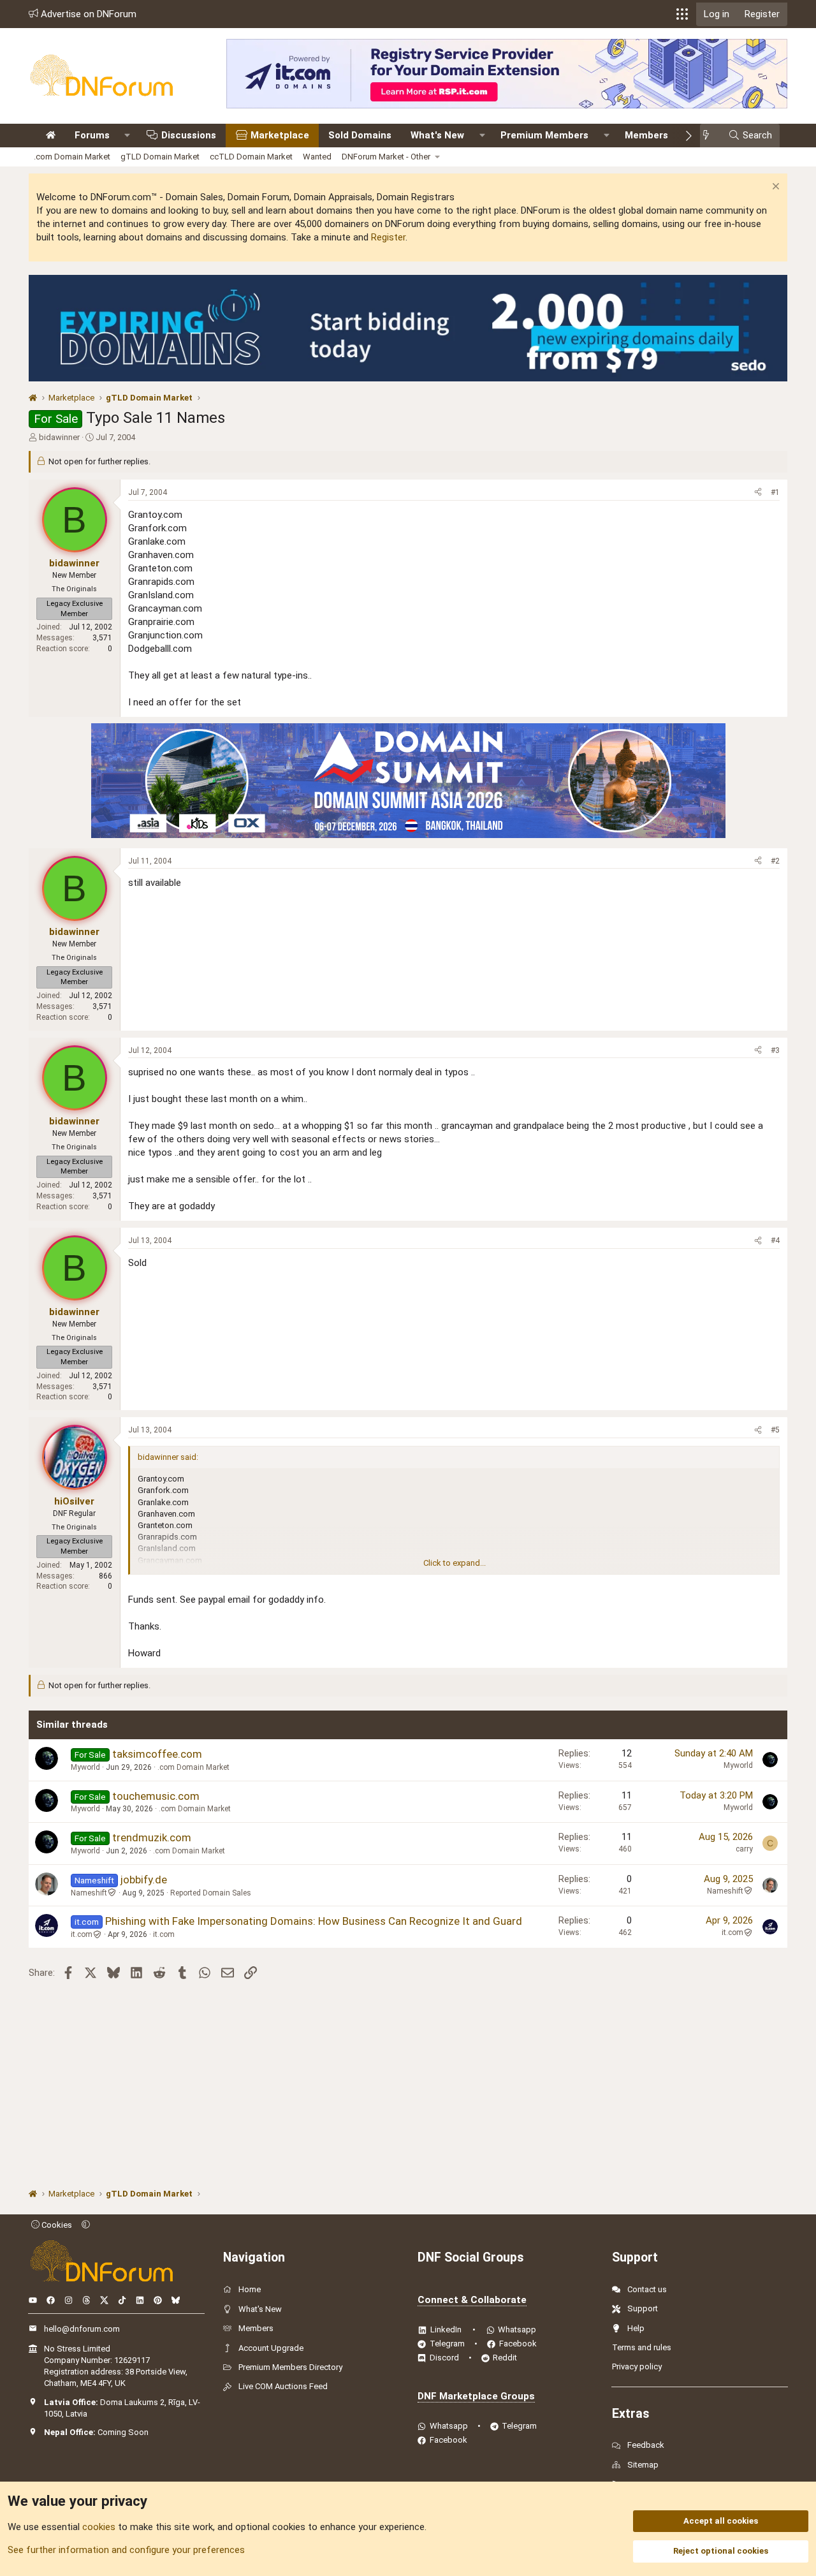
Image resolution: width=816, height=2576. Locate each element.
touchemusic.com (156, 1796)
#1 (775, 492)
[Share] (758, 493)
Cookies (56, 2225)
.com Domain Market (72, 157)
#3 (775, 1050)
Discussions (189, 135)
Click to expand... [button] (455, 1563)
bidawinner (59, 437)
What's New (437, 135)
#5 (775, 1430)
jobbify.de (144, 1880)
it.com (82, 1934)
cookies (99, 2527)
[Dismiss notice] (774, 188)
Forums (92, 135)
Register (388, 237)
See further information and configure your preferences (126, 2550)
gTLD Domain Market (160, 157)
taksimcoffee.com (157, 1754)
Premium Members (544, 135)
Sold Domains (360, 135)
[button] (682, 14)
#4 (775, 1240)
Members (646, 135)
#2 (775, 861)
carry (744, 1849)
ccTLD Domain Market (251, 157)
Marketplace (280, 135)
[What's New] (710, 136)
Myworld (85, 1767)
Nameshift (89, 1893)
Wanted (317, 157)
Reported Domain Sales (211, 1893)
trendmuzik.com (152, 1837)
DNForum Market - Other (386, 157)
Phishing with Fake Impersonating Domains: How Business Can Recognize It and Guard (314, 1921)
